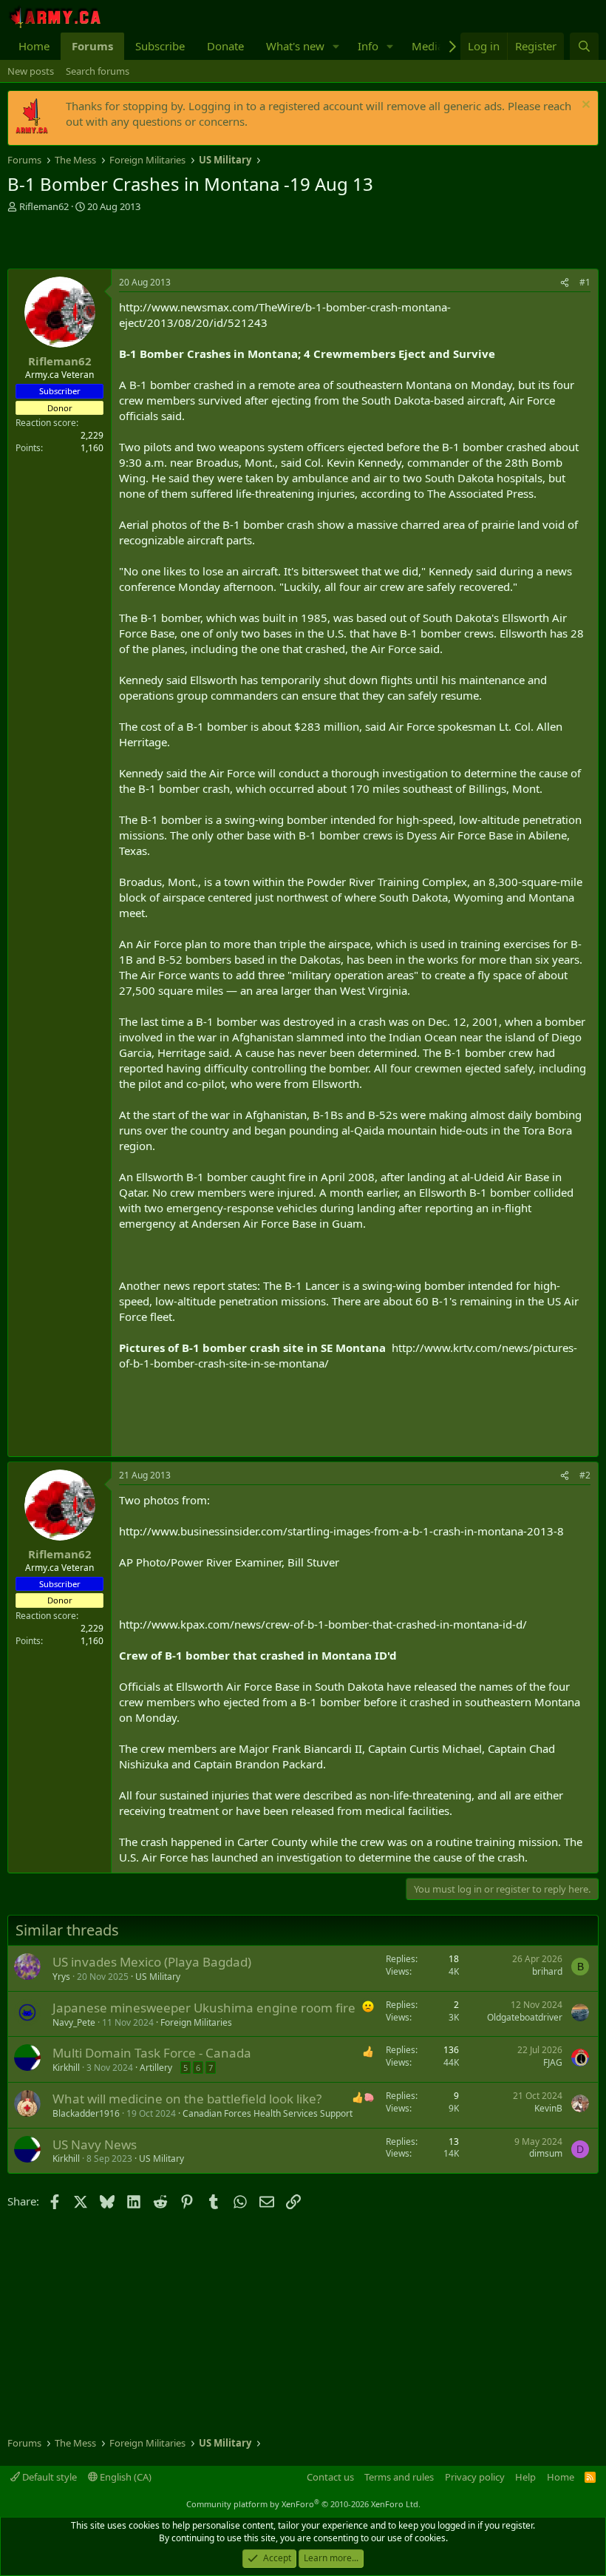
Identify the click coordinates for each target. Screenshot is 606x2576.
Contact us (330, 2477)
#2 (585, 1475)
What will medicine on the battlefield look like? (187, 2099)
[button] (336, 46)
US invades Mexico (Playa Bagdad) (152, 1962)
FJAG (553, 2062)
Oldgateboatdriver (525, 2017)
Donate (225, 46)
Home (34, 46)
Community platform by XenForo (303, 2504)
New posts (31, 71)
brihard (547, 1971)
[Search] (584, 46)
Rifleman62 (44, 206)
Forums (92, 46)
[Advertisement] (180, 243)
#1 (585, 282)
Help (525, 2477)
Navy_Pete (74, 2022)
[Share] (565, 283)
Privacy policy (475, 2477)
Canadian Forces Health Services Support (268, 2113)
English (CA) (125, 2477)
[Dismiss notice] (584, 106)
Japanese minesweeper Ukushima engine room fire (204, 2008)
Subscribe (160, 46)
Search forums (98, 71)
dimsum (546, 2153)
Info (368, 46)
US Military (158, 1977)
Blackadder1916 (86, 2113)
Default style (48, 2477)
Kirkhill (66, 2068)
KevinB (548, 2108)
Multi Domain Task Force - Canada (152, 2053)
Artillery (156, 2068)
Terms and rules (399, 2477)
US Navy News (95, 2144)
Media (428, 46)
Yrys (61, 1977)
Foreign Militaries (196, 2022)
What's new (295, 46)
